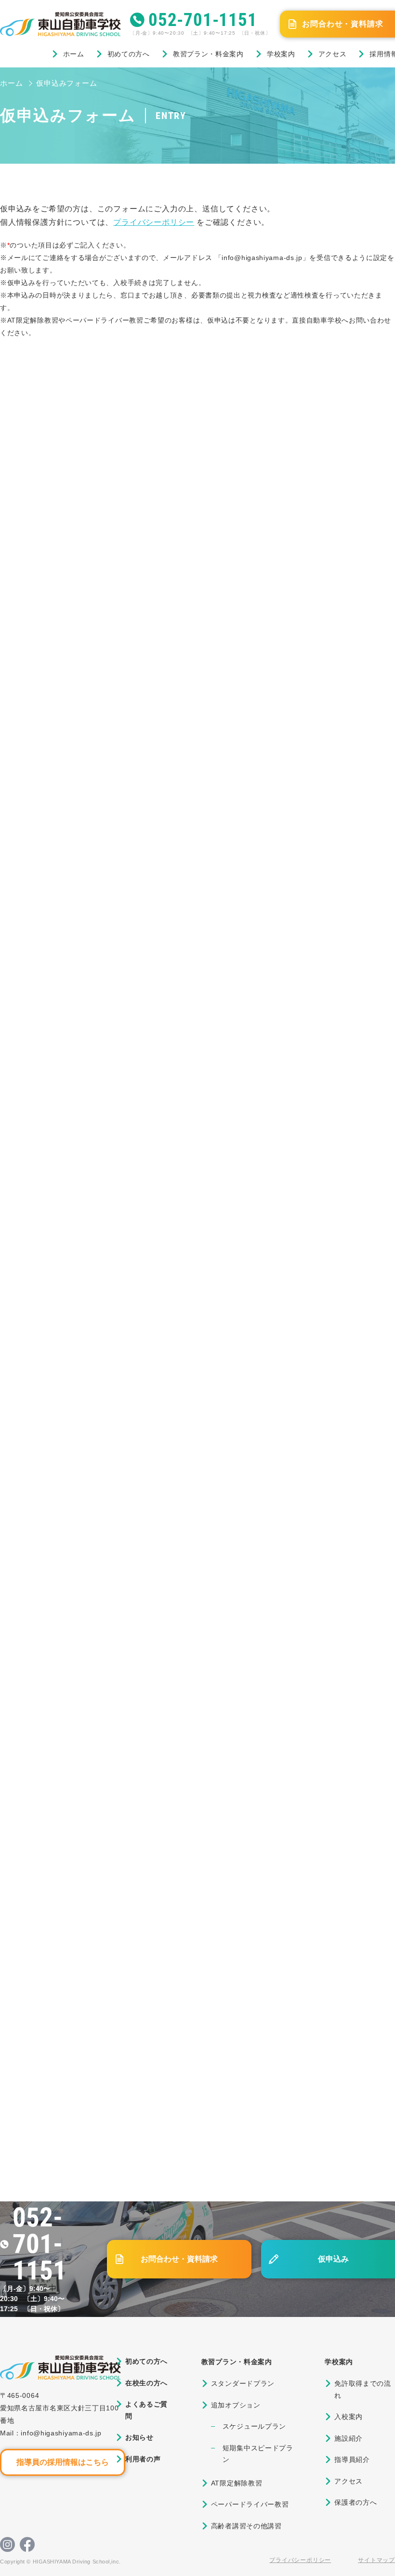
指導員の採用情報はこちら (63, 2462)
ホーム (74, 54)
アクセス (333, 54)
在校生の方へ (146, 2383)
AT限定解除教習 (237, 2483)
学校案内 (281, 54)
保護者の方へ (355, 2502)
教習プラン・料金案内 (208, 54)
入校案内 (349, 2417)
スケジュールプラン (254, 2426)
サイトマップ (376, 2560)
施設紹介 (349, 2438)
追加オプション (236, 2405)
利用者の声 (143, 2459)
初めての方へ (129, 54)
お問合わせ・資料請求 (179, 2259)
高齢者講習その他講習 (246, 2526)
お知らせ (139, 2437)
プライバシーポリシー (154, 222)
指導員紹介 (352, 2459)
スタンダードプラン (243, 2383)
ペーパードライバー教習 (250, 2504)
